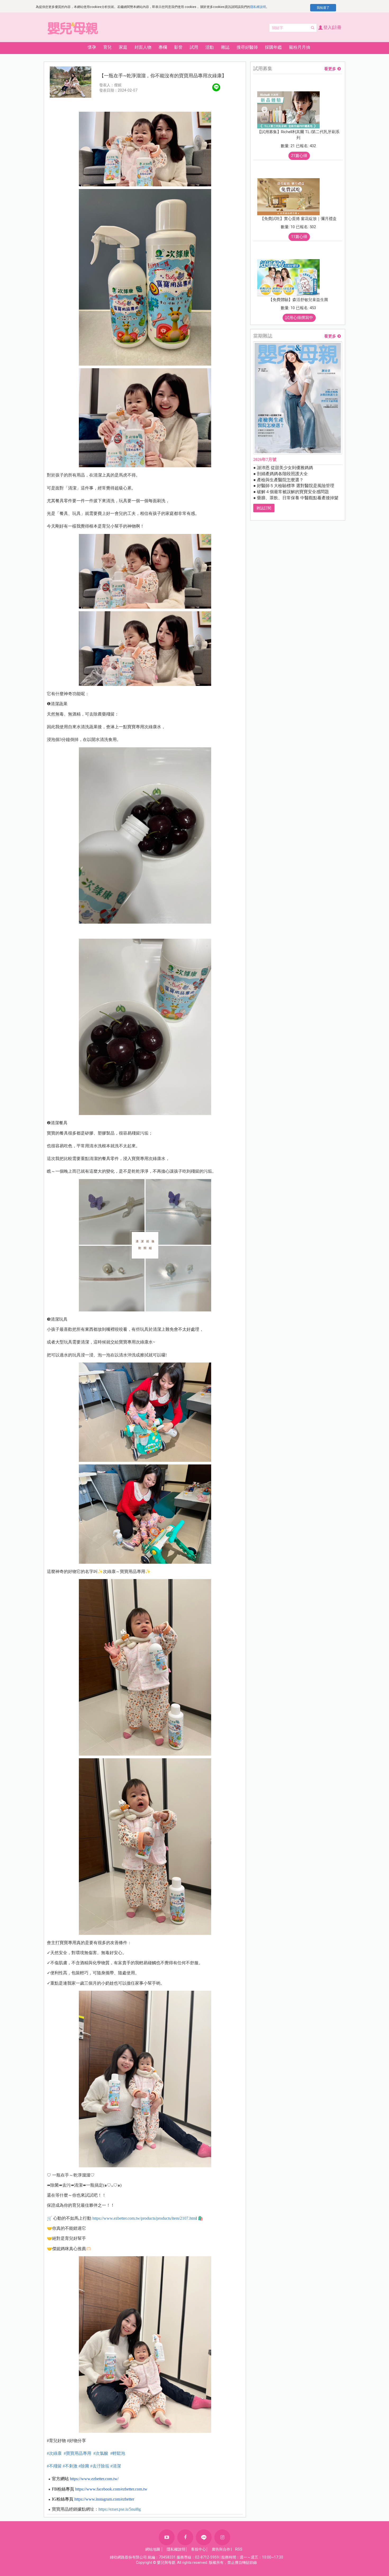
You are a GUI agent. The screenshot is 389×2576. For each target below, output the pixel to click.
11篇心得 (299, 237)
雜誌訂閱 (264, 508)
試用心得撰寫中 (299, 318)
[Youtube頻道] (167, 2537)
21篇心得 (299, 156)
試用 (194, 47)
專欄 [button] (163, 47)
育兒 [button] (107, 47)
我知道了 (323, 8)
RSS (239, 2549)
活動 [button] (210, 47)
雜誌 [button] (225, 47)
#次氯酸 (101, 2453)
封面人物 (143, 47)
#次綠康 (54, 2453)
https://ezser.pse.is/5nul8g (120, 2509)
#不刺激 (70, 2466)
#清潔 (116, 2466)
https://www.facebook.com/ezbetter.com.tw (111, 2489)
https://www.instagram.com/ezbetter (104, 2499)
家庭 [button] (123, 47)
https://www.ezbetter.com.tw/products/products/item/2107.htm (144, 2218)
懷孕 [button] (92, 47)
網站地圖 (153, 2549)
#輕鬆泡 (117, 2453)
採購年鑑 (273, 47)
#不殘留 (54, 2466)
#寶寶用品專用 (78, 2453)
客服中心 (198, 2549)
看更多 (330, 69)
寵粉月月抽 (300, 47)
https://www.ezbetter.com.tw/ (94, 2479)
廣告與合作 (221, 2549)
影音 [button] (178, 47)
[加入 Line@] (204, 2537)
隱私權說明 (258, 7)
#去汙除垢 (100, 2466)
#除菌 (84, 2466)
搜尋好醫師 (247, 47)
